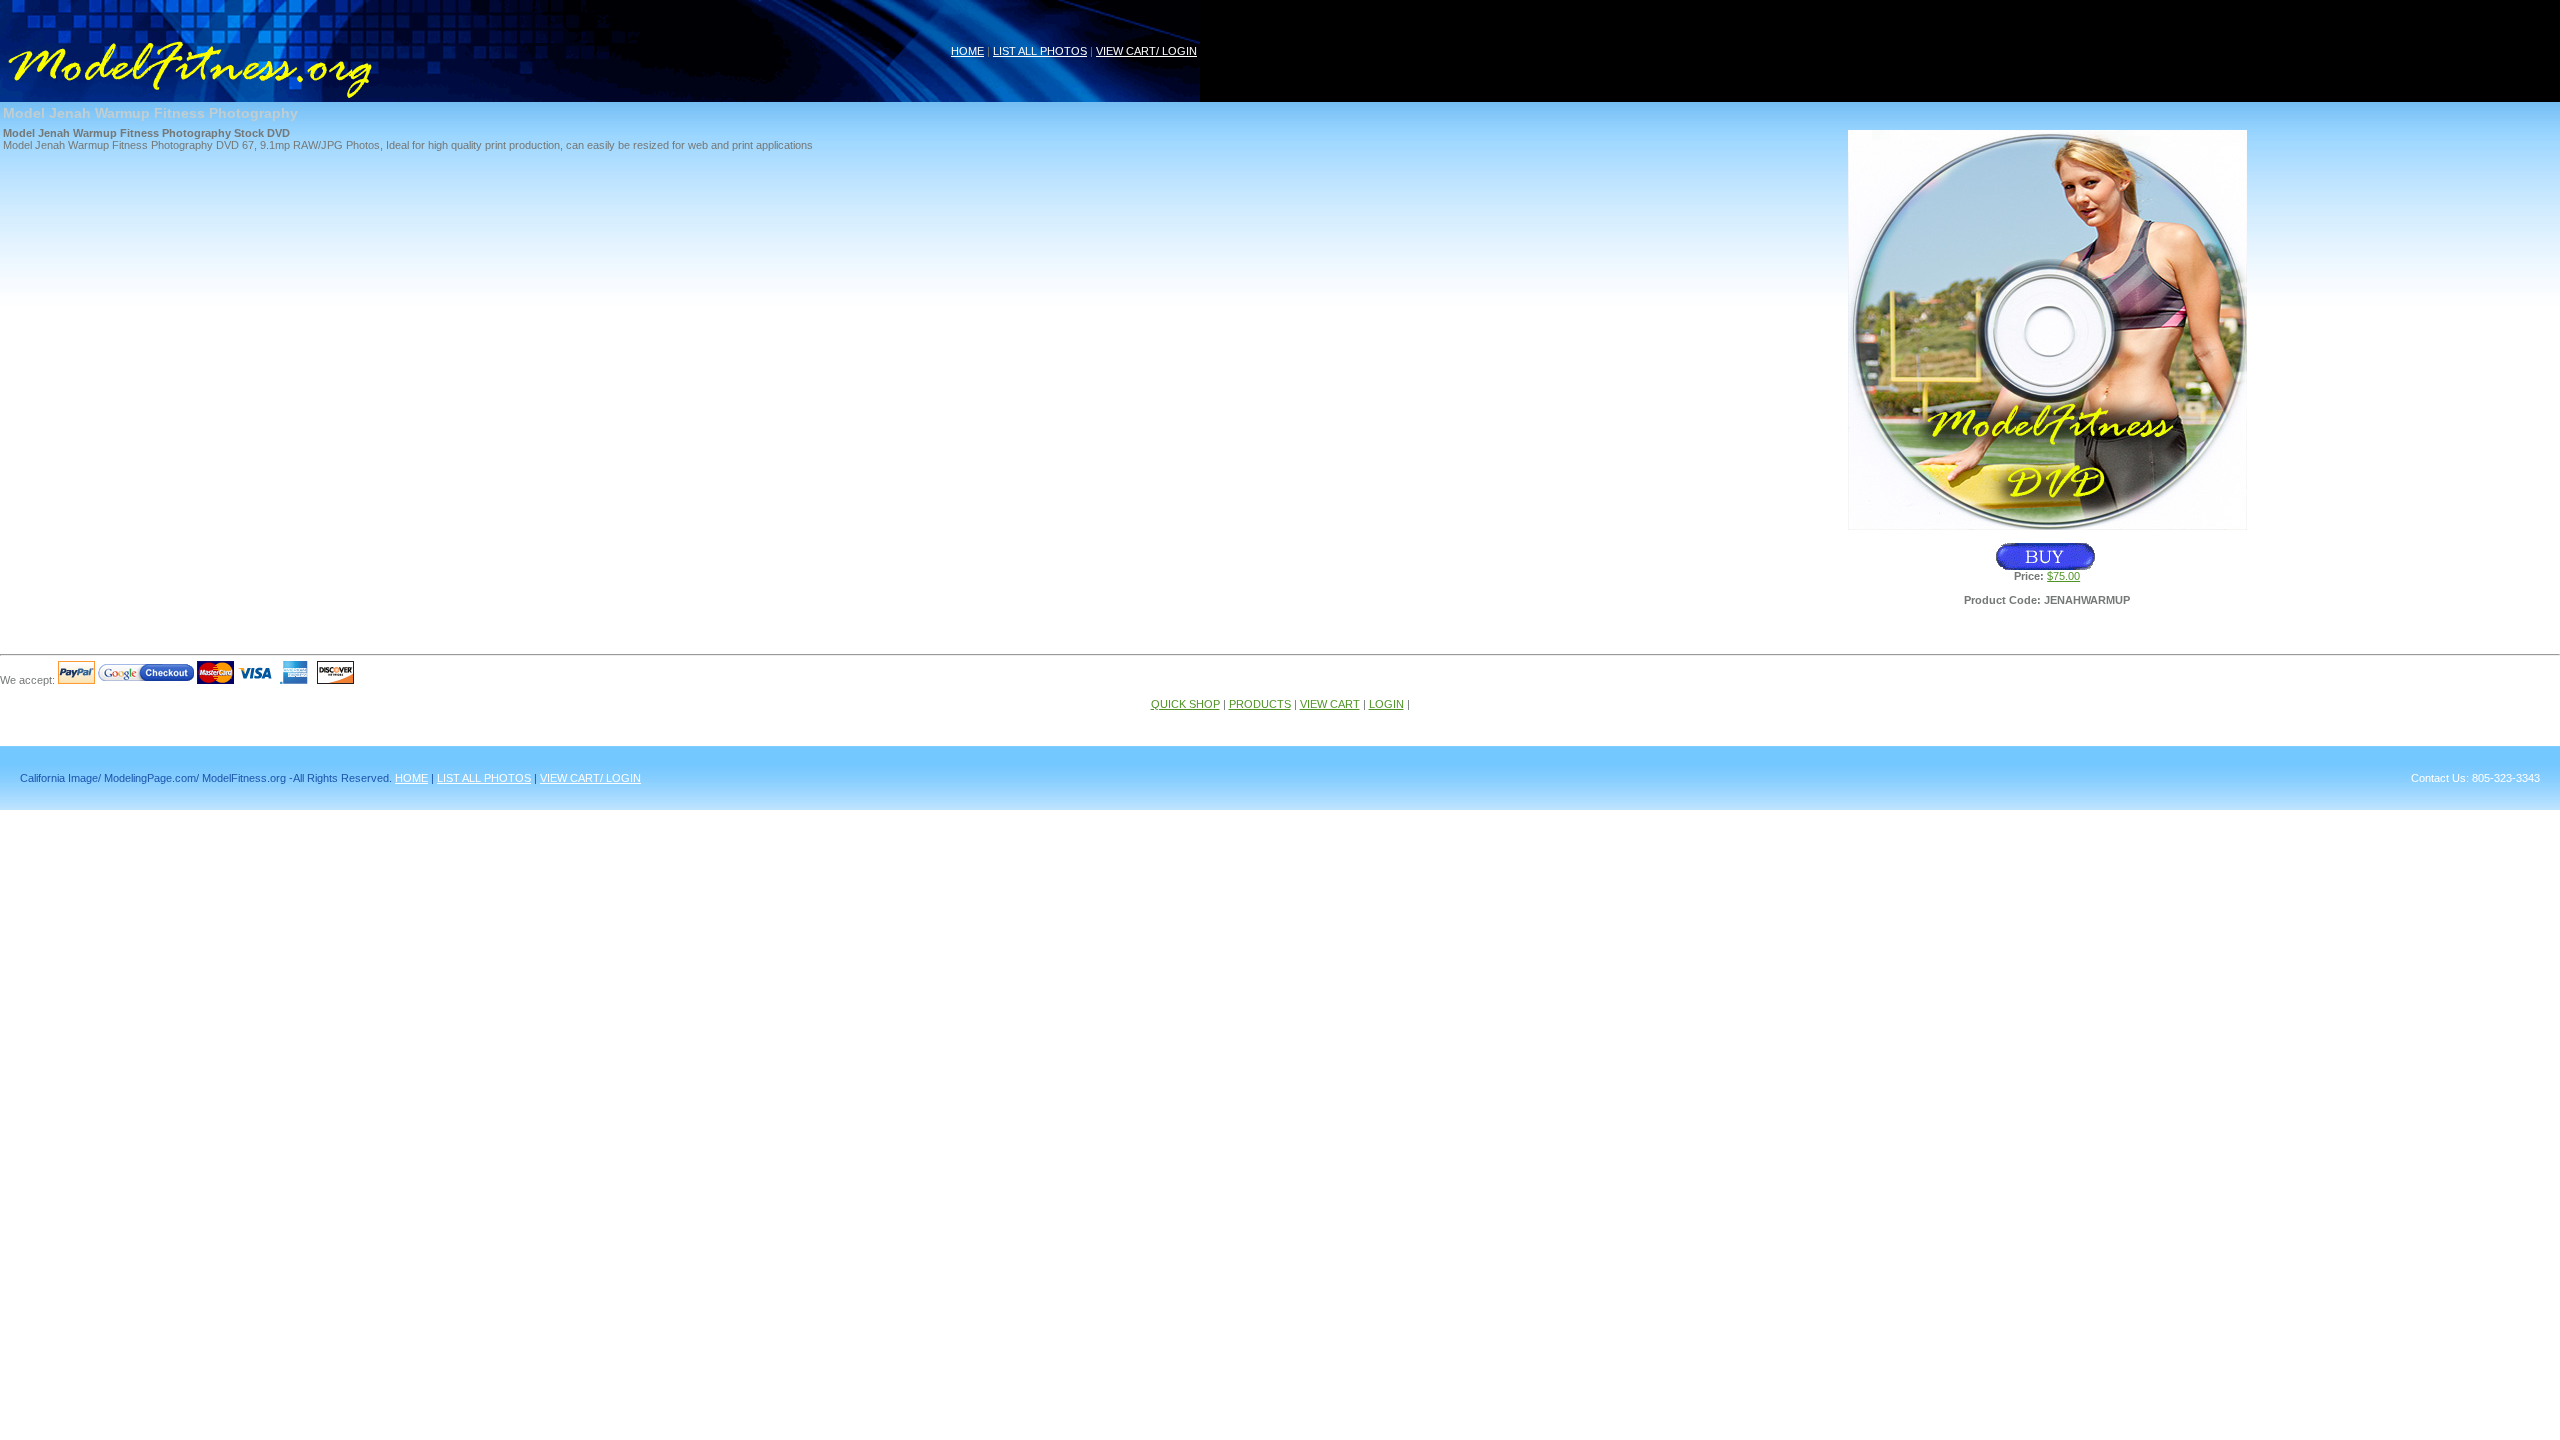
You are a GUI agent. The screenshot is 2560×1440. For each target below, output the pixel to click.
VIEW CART (1330, 704)
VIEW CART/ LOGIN (1146, 51)
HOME (967, 51)
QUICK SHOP (1185, 704)
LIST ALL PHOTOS (1040, 51)
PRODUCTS (1260, 704)
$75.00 (2063, 576)
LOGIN (1386, 704)
